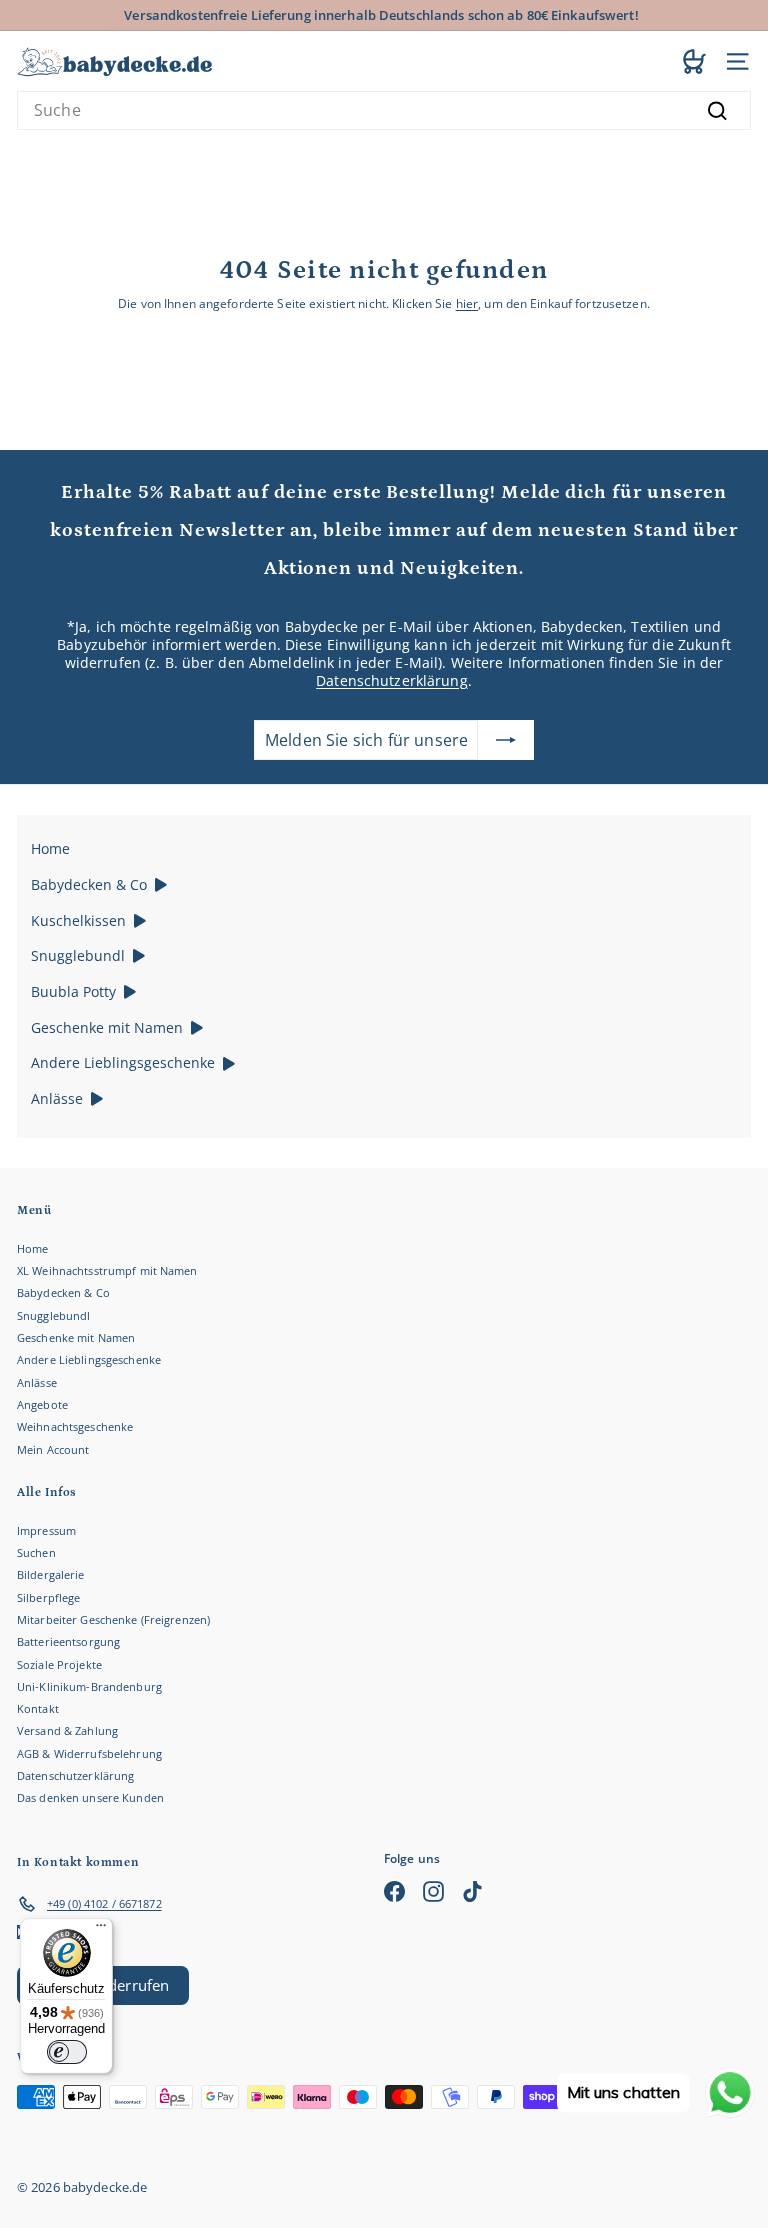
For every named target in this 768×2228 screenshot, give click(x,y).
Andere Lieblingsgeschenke (89, 1359)
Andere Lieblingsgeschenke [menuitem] (123, 1062)
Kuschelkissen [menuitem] (78, 920)
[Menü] (101, 1930)
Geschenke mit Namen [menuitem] (107, 1027)
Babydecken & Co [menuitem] (89, 884)
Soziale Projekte (59, 1664)
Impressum (46, 1530)
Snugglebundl (53, 1315)
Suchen (36, 1552)
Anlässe (37, 1382)
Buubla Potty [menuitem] (73, 991)
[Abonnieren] (506, 740)
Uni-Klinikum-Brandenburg (89, 1686)
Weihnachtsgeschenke (75, 1426)
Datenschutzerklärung (391, 680)
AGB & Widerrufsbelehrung (89, 1753)
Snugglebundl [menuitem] (78, 955)
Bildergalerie (51, 1574)
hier (467, 303)
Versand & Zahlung (67, 1730)
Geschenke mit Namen (76, 1337)
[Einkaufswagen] (694, 61)
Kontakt (38, 1708)
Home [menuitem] (50, 848)
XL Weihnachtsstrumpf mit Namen (107, 1270)
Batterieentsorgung (68, 1641)
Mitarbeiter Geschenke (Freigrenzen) (113, 1619)
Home (32, 1248)
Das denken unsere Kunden (90, 1797)
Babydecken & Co (63, 1292)
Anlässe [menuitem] (57, 1098)
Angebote (42, 1404)
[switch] (67, 2052)
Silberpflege (48, 1597)
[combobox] (384, 110)
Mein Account (53, 1449)
